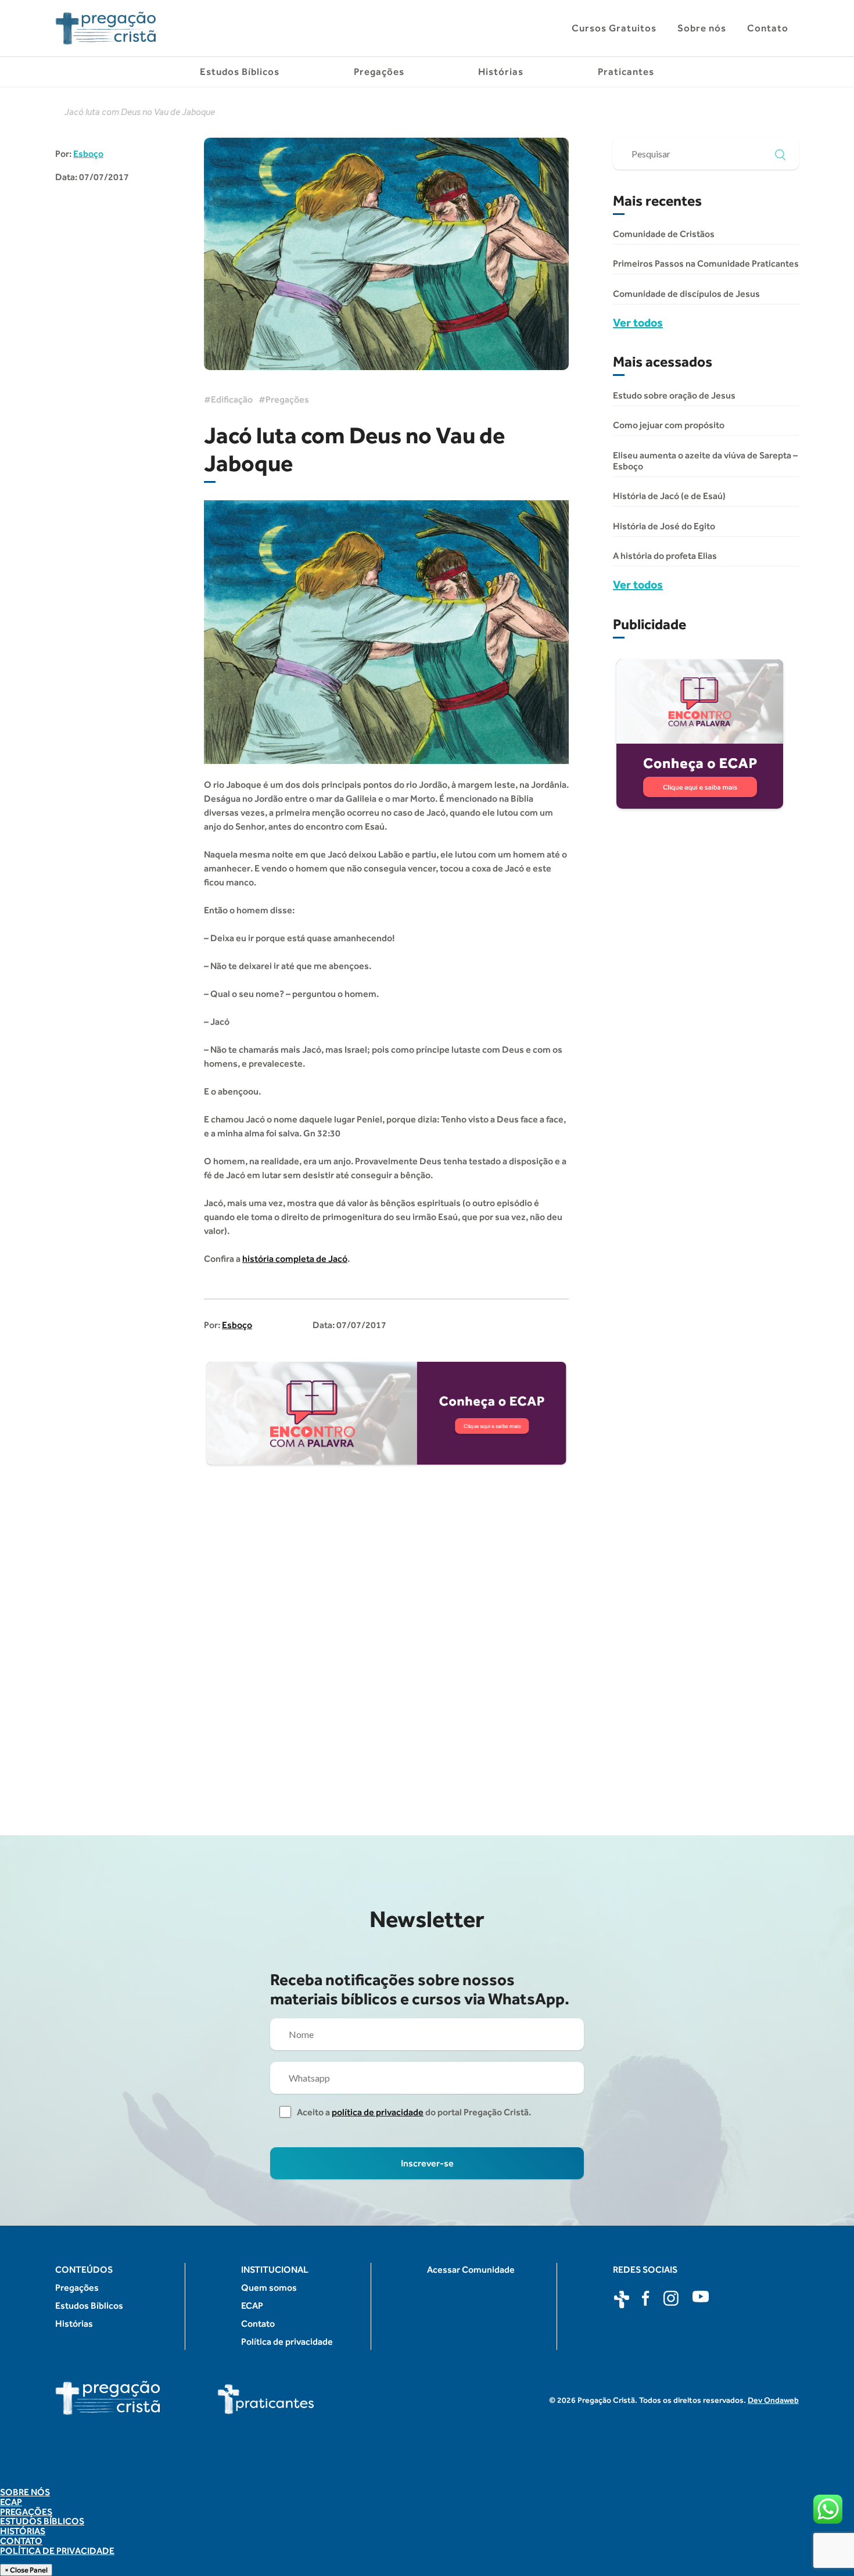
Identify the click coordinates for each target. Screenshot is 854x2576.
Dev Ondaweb (773, 2400)
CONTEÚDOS (84, 2270)
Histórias (501, 71)
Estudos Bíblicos (240, 71)
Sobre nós (702, 28)
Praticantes (626, 71)
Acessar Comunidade (471, 2270)
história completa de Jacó (295, 1259)
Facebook (647, 2299)
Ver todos (638, 322)
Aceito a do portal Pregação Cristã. (414, 2112)
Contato (768, 28)
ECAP (252, 2306)
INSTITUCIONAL (275, 2270)
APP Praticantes (622, 2299)
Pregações (379, 71)
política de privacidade (378, 2112)
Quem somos (269, 2288)
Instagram (672, 2299)
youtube (701, 2299)
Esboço (88, 154)
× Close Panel (26, 2570)
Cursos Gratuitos (614, 28)
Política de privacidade (287, 2342)
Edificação (232, 399)
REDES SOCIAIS (645, 2270)
